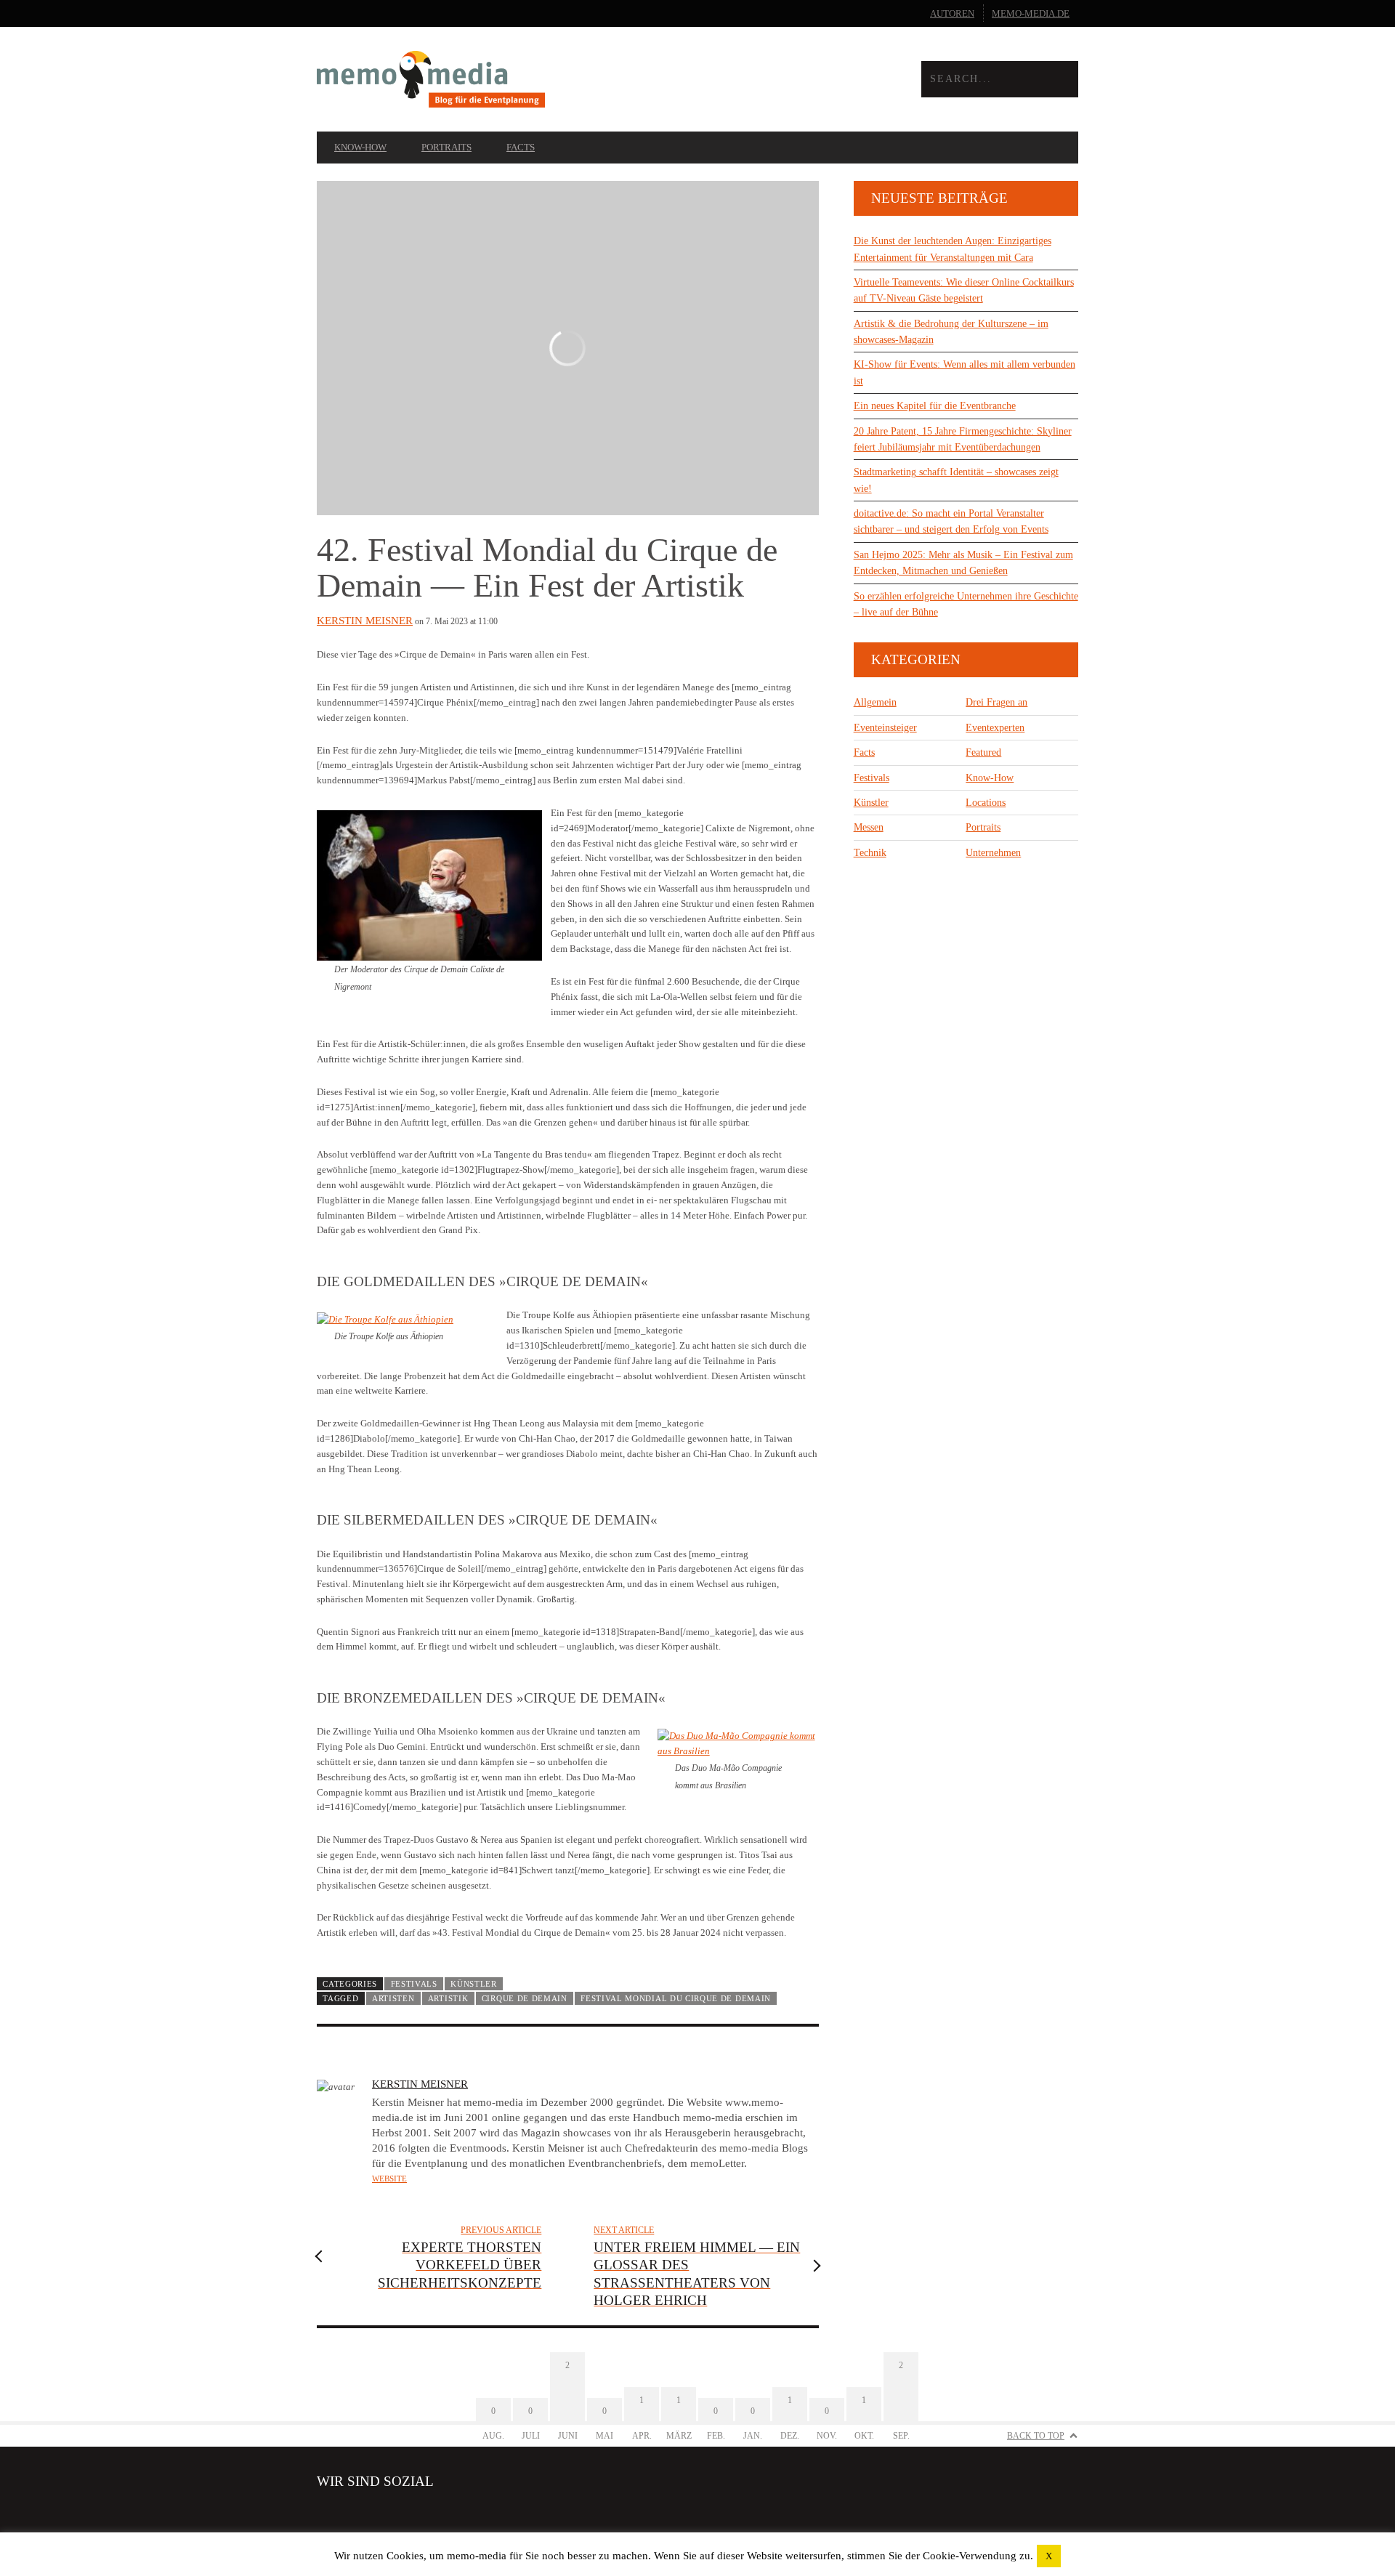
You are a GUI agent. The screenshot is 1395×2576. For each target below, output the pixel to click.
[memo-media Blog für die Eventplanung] (507, 80)
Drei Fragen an (996, 702)
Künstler (474, 1984)
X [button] (1049, 2556)
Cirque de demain (525, 1998)
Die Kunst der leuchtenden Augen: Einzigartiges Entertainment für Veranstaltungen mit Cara (953, 249)
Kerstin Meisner (365, 621)
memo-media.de (1031, 13)
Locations (986, 803)
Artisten (393, 1998)
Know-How (360, 147)
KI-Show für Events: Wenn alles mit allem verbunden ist (965, 372)
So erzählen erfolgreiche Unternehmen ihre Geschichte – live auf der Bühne (966, 604)
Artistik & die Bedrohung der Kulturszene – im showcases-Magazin (951, 332)
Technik (870, 853)
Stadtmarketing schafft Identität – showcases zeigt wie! (956, 480)
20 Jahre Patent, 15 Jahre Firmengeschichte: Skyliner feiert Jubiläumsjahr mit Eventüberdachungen (963, 439)
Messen (869, 827)
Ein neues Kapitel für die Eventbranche (935, 406)
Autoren (952, 13)
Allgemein (875, 702)
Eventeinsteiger (885, 728)
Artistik (448, 1998)
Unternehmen (993, 853)
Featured (983, 752)
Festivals (414, 1984)
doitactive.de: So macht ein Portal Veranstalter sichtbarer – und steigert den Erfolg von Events (951, 521)
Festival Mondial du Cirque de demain (676, 1998)
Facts (521, 147)
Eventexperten (995, 728)
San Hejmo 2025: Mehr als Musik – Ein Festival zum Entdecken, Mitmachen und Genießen (963, 563)
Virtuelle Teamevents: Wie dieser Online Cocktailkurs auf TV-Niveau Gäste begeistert (964, 290)
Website (389, 2179)
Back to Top (1036, 2436)
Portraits (446, 147)
